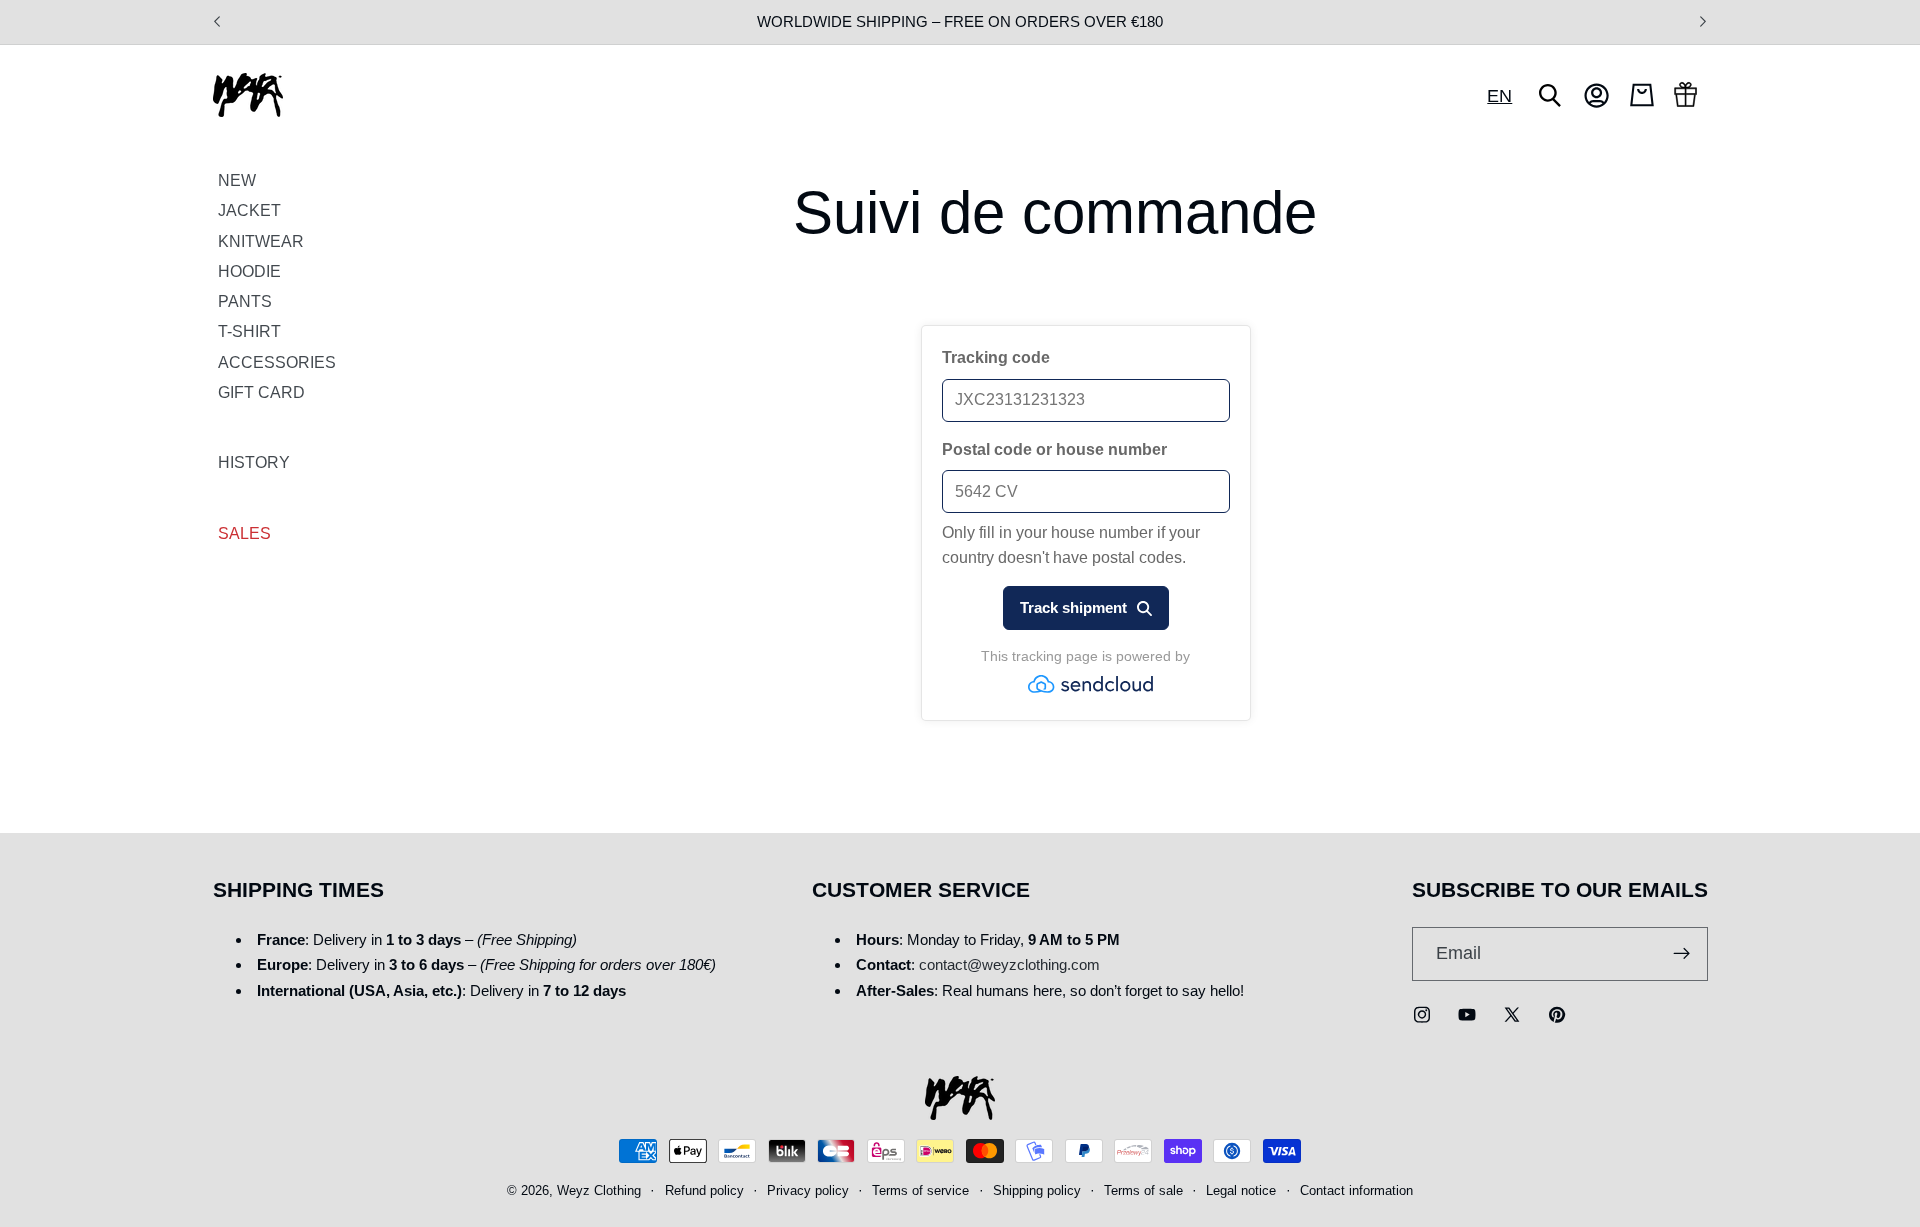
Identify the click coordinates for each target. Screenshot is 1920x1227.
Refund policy (704, 1191)
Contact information (1356, 1191)
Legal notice (1241, 1191)
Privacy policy (808, 1191)
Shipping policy (1037, 1191)
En (1499, 95)
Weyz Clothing (599, 1191)
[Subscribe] (1681, 954)
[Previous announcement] (217, 22)
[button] (1550, 95)
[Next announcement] (1703, 22)
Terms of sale (1143, 1191)
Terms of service (920, 1191)
